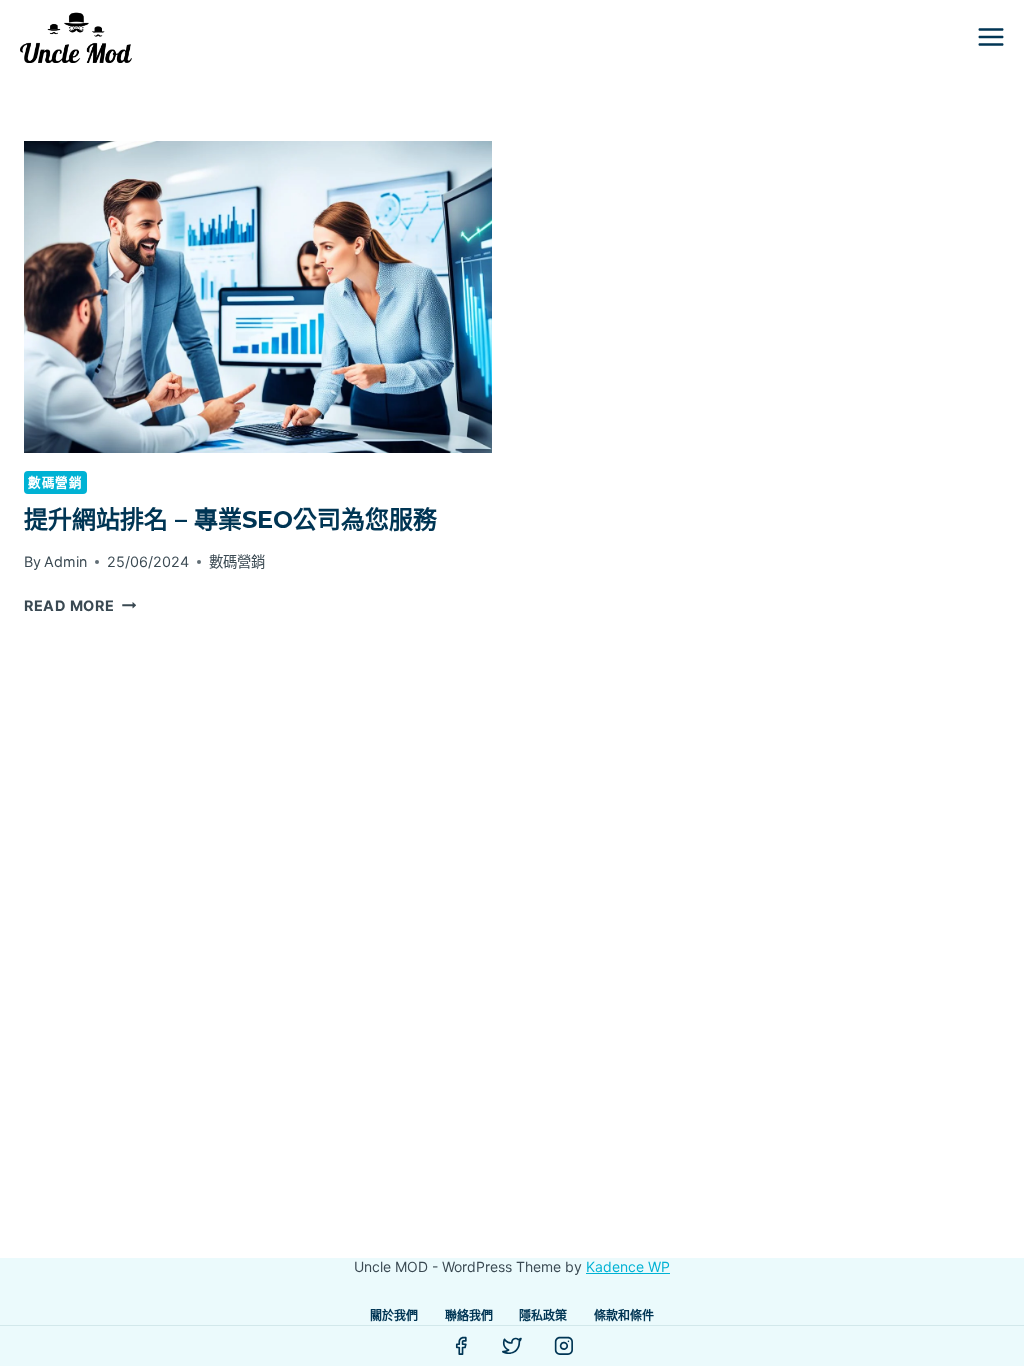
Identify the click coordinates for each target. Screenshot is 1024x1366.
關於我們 (394, 1315)
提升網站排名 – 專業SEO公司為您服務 (230, 519)
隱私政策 (543, 1315)
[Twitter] (512, 1346)
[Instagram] (564, 1346)
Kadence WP (628, 1266)
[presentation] (258, 297)
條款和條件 (624, 1315)
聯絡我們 (469, 1315)
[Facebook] (461, 1346)
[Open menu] (990, 36)
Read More (80, 605)
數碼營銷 (55, 482)
